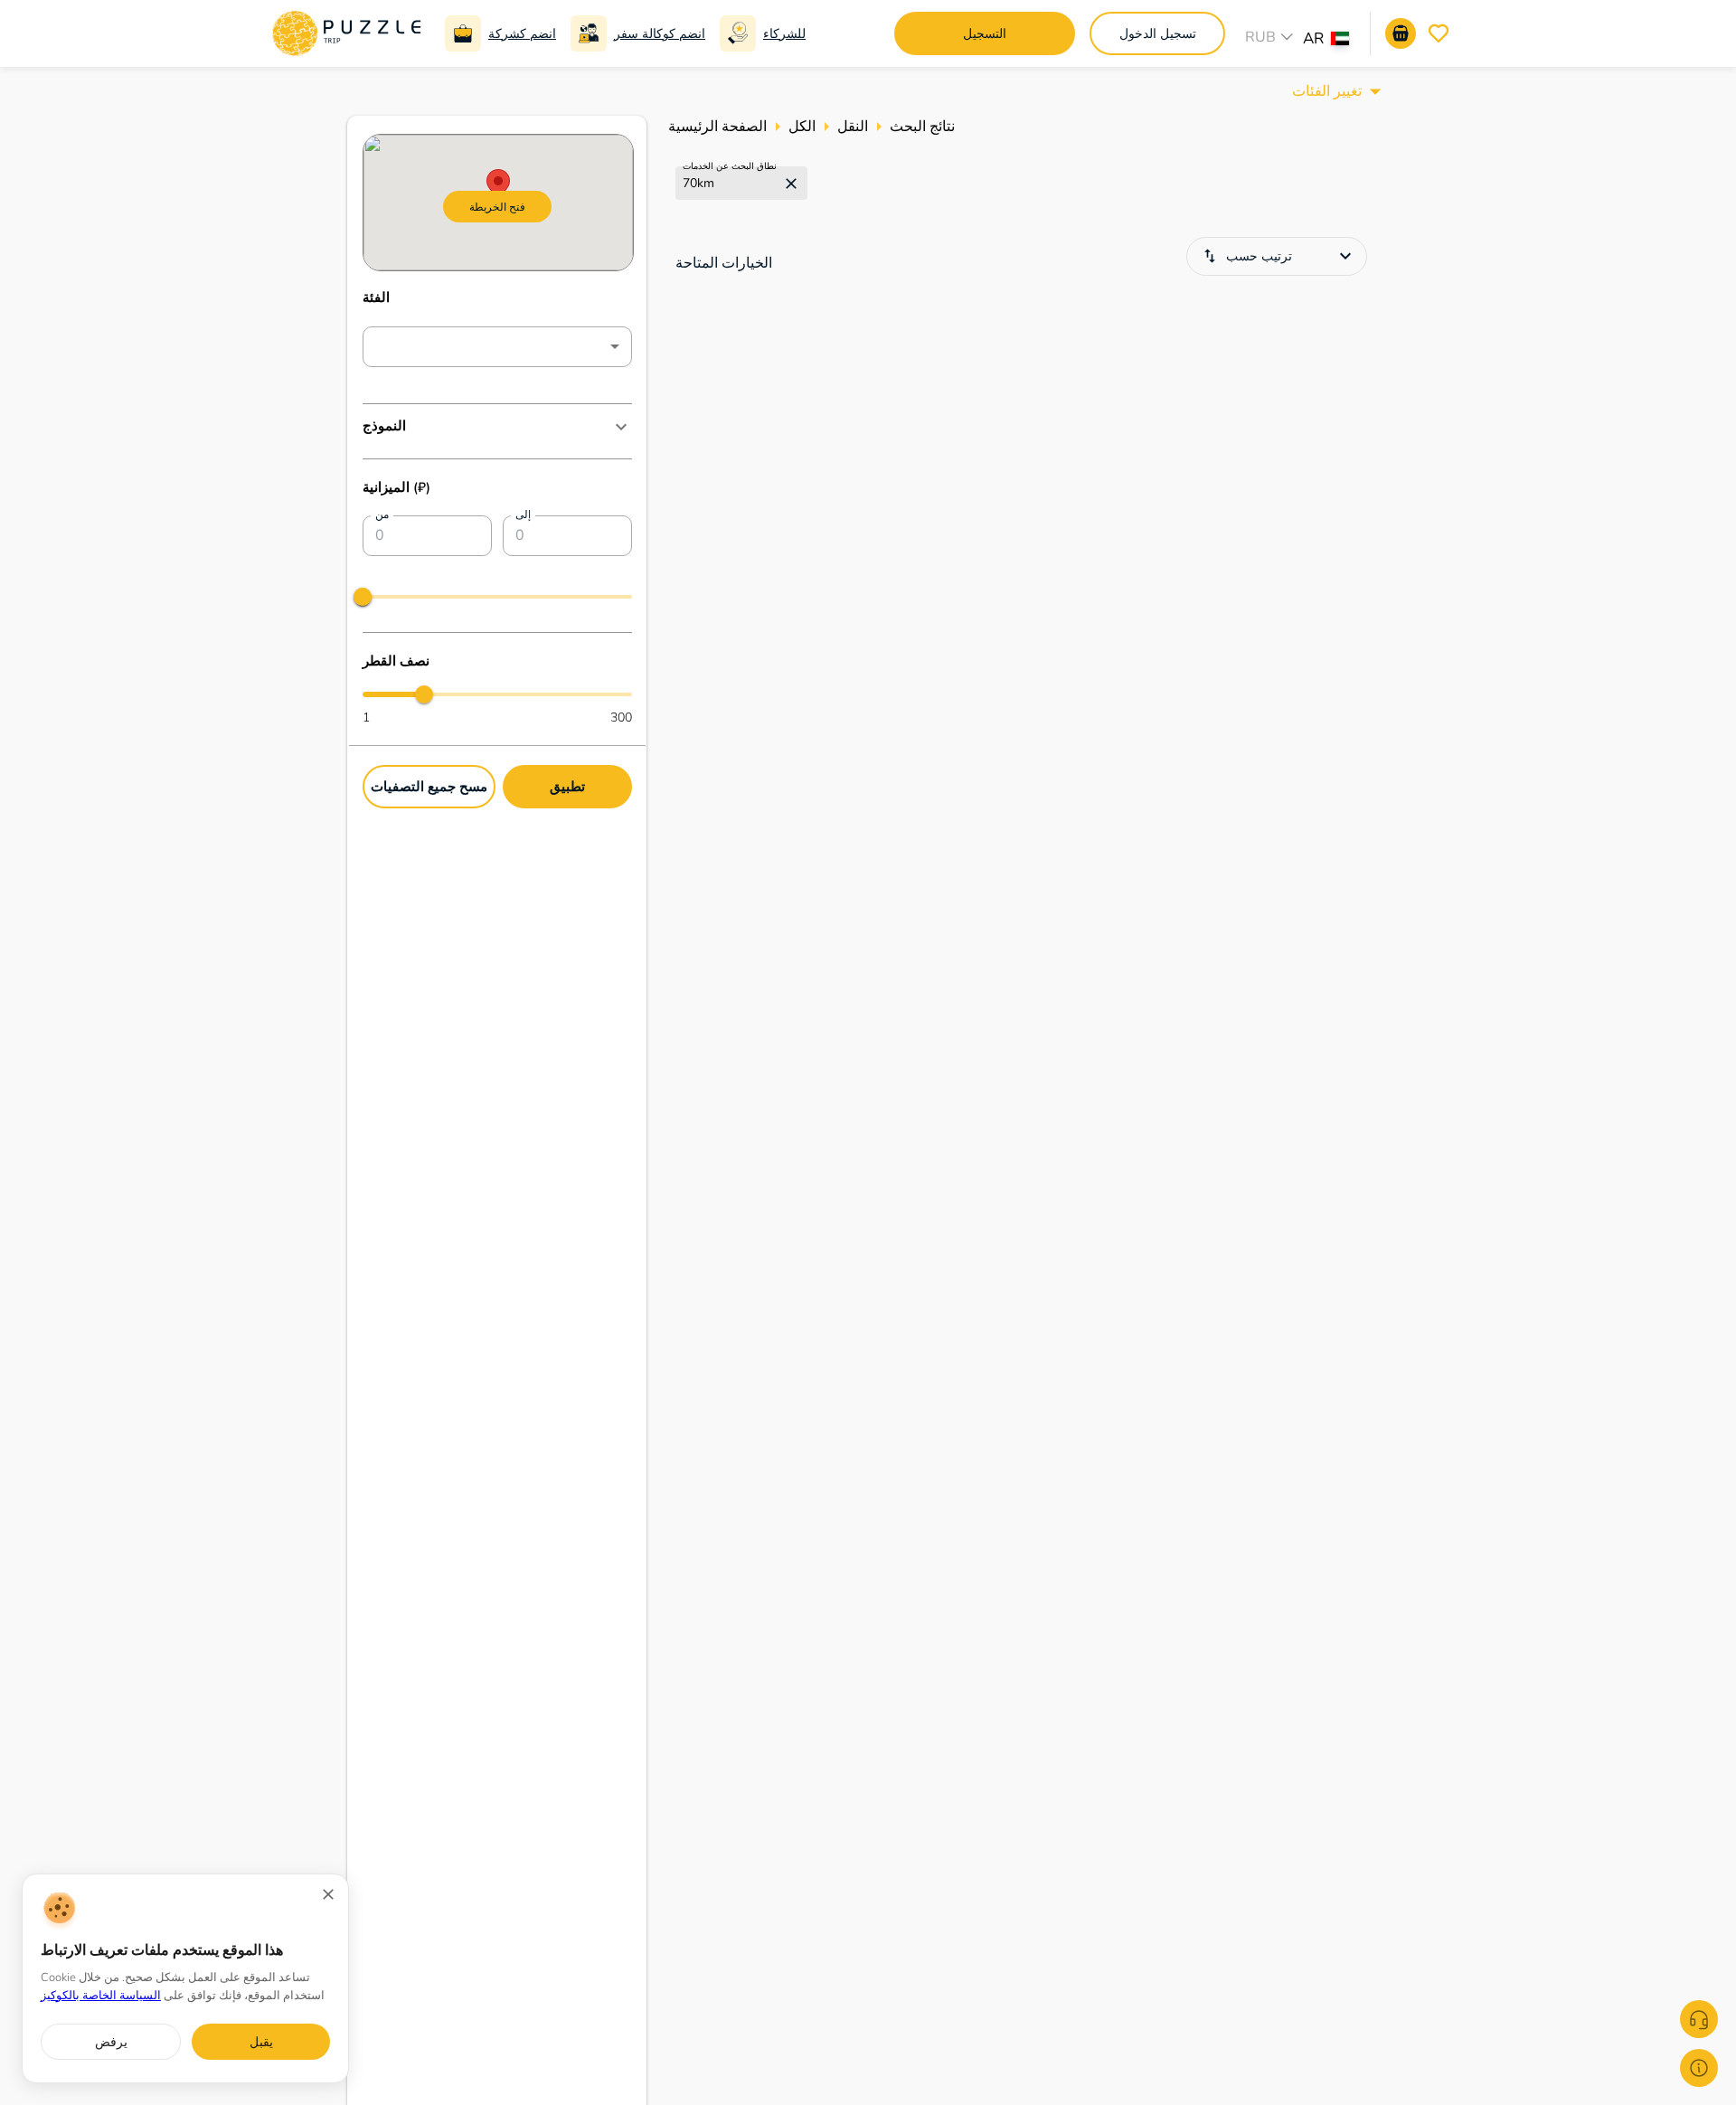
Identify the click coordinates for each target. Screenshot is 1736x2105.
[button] (497, 427)
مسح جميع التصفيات (429, 785)
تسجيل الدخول (1158, 33)
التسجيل (985, 33)
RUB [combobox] (1260, 37)
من (382, 515)
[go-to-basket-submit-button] (1401, 33)
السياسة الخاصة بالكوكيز (101, 1996)
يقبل (261, 2042)
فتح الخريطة (497, 207)
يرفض (111, 2042)
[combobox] (1335, 41)
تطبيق (567, 785)
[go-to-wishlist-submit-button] (1439, 33)
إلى (523, 515)
